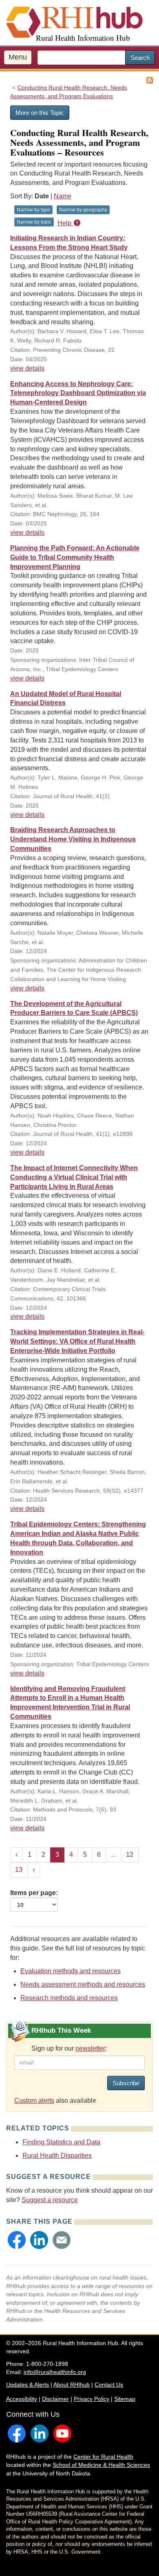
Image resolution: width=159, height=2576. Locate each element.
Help (65, 223)
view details (27, 368)
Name (63, 196)
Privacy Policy (92, 2399)
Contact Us (109, 2385)
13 (19, 1870)
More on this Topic (40, 113)
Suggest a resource (50, 2200)
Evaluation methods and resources (71, 1971)
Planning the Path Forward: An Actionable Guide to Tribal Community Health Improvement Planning (75, 557)
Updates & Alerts (28, 2385)
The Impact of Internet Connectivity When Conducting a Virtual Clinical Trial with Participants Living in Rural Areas (74, 1177)
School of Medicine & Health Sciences (101, 2465)
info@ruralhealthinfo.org (55, 2372)
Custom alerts (34, 2101)
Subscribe (126, 2083)
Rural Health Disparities (57, 2155)
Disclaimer (55, 2399)
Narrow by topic (34, 222)
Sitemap (125, 2399)
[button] (17, 2240)
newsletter (90, 2048)
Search (140, 58)
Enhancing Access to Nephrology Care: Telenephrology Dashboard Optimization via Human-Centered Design (78, 393)
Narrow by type (33, 210)
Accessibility (22, 2399)
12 (130, 1855)
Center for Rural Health (103, 2457)
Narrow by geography (83, 210)
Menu (18, 57)
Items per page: (34, 1893)
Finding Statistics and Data (61, 2142)
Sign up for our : (69, 2048)
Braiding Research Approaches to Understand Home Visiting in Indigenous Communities (73, 839)
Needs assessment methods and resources (83, 1984)
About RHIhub (72, 2385)
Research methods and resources (69, 1998)
